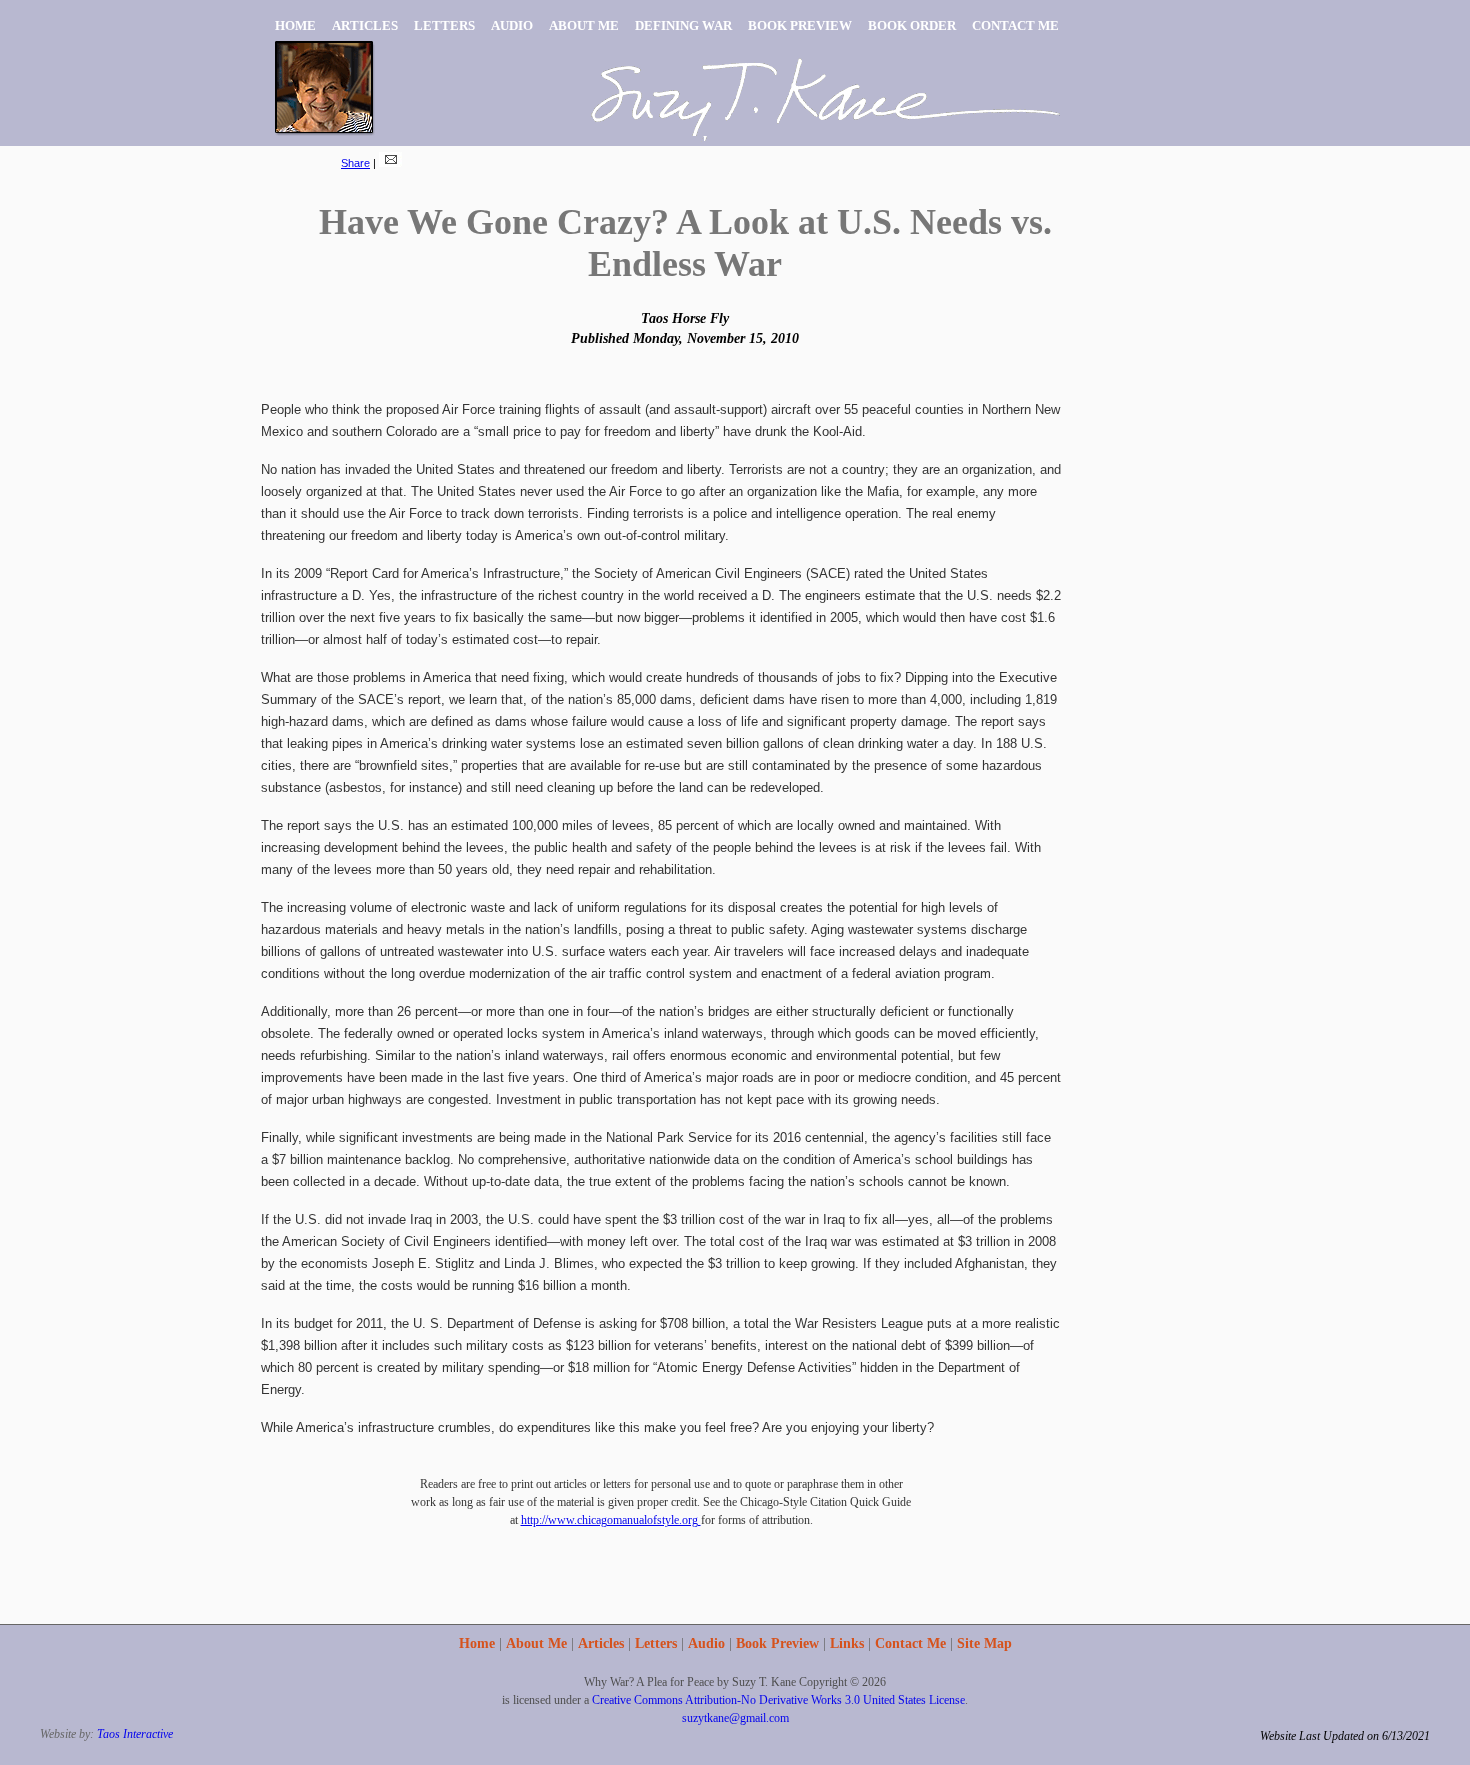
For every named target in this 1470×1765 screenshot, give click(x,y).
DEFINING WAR (683, 25)
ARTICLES (365, 25)
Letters (656, 1643)
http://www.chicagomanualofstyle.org (611, 1520)
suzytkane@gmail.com (735, 1718)
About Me (536, 1643)
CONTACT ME (1015, 25)
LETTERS (444, 25)
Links (847, 1643)
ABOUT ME (584, 25)
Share (355, 163)
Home (477, 1643)
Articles (601, 1643)
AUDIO (512, 25)
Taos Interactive (135, 1734)
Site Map (984, 1643)
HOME (295, 25)
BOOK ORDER (912, 25)
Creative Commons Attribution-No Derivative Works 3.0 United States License (778, 1700)
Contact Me (910, 1643)
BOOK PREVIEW (800, 25)
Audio (706, 1643)
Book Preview (777, 1643)
